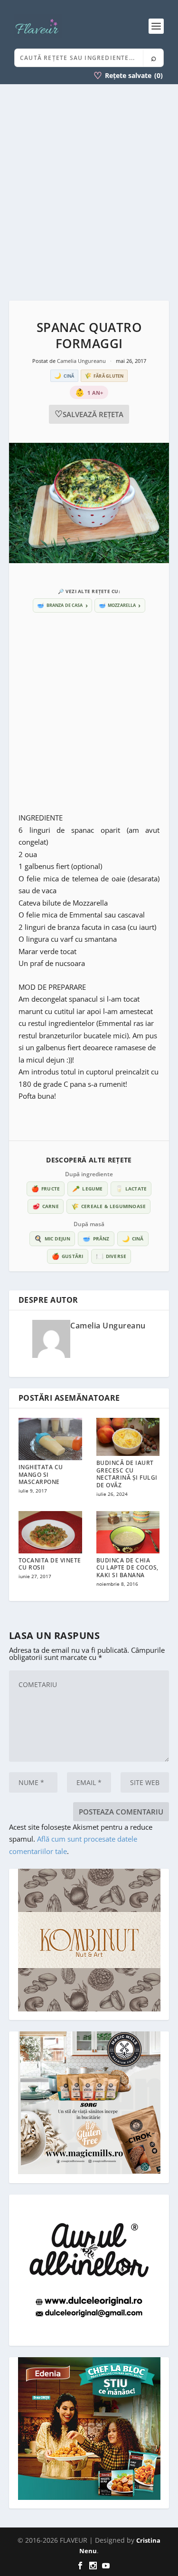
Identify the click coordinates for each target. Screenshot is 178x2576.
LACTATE (131, 1189)
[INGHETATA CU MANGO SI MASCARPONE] (50, 1439)
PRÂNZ (96, 1239)
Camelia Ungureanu (82, 361)
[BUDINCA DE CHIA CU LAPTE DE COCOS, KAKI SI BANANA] (128, 1532)
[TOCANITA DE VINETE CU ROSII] (50, 1532)
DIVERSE (111, 1256)
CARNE (46, 1206)
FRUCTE (46, 1189)
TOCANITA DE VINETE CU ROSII (50, 1564)
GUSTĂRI (68, 1256)
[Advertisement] (89, 192)
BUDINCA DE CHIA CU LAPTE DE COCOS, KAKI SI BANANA (127, 1568)
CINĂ (133, 1239)
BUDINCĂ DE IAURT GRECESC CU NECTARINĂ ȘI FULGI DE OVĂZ (127, 1474)
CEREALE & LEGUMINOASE (108, 1206)
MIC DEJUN (52, 1239)
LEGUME (87, 1189)
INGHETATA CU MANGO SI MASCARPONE (41, 1474)
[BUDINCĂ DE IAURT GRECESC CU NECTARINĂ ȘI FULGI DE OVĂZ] (128, 1437)
